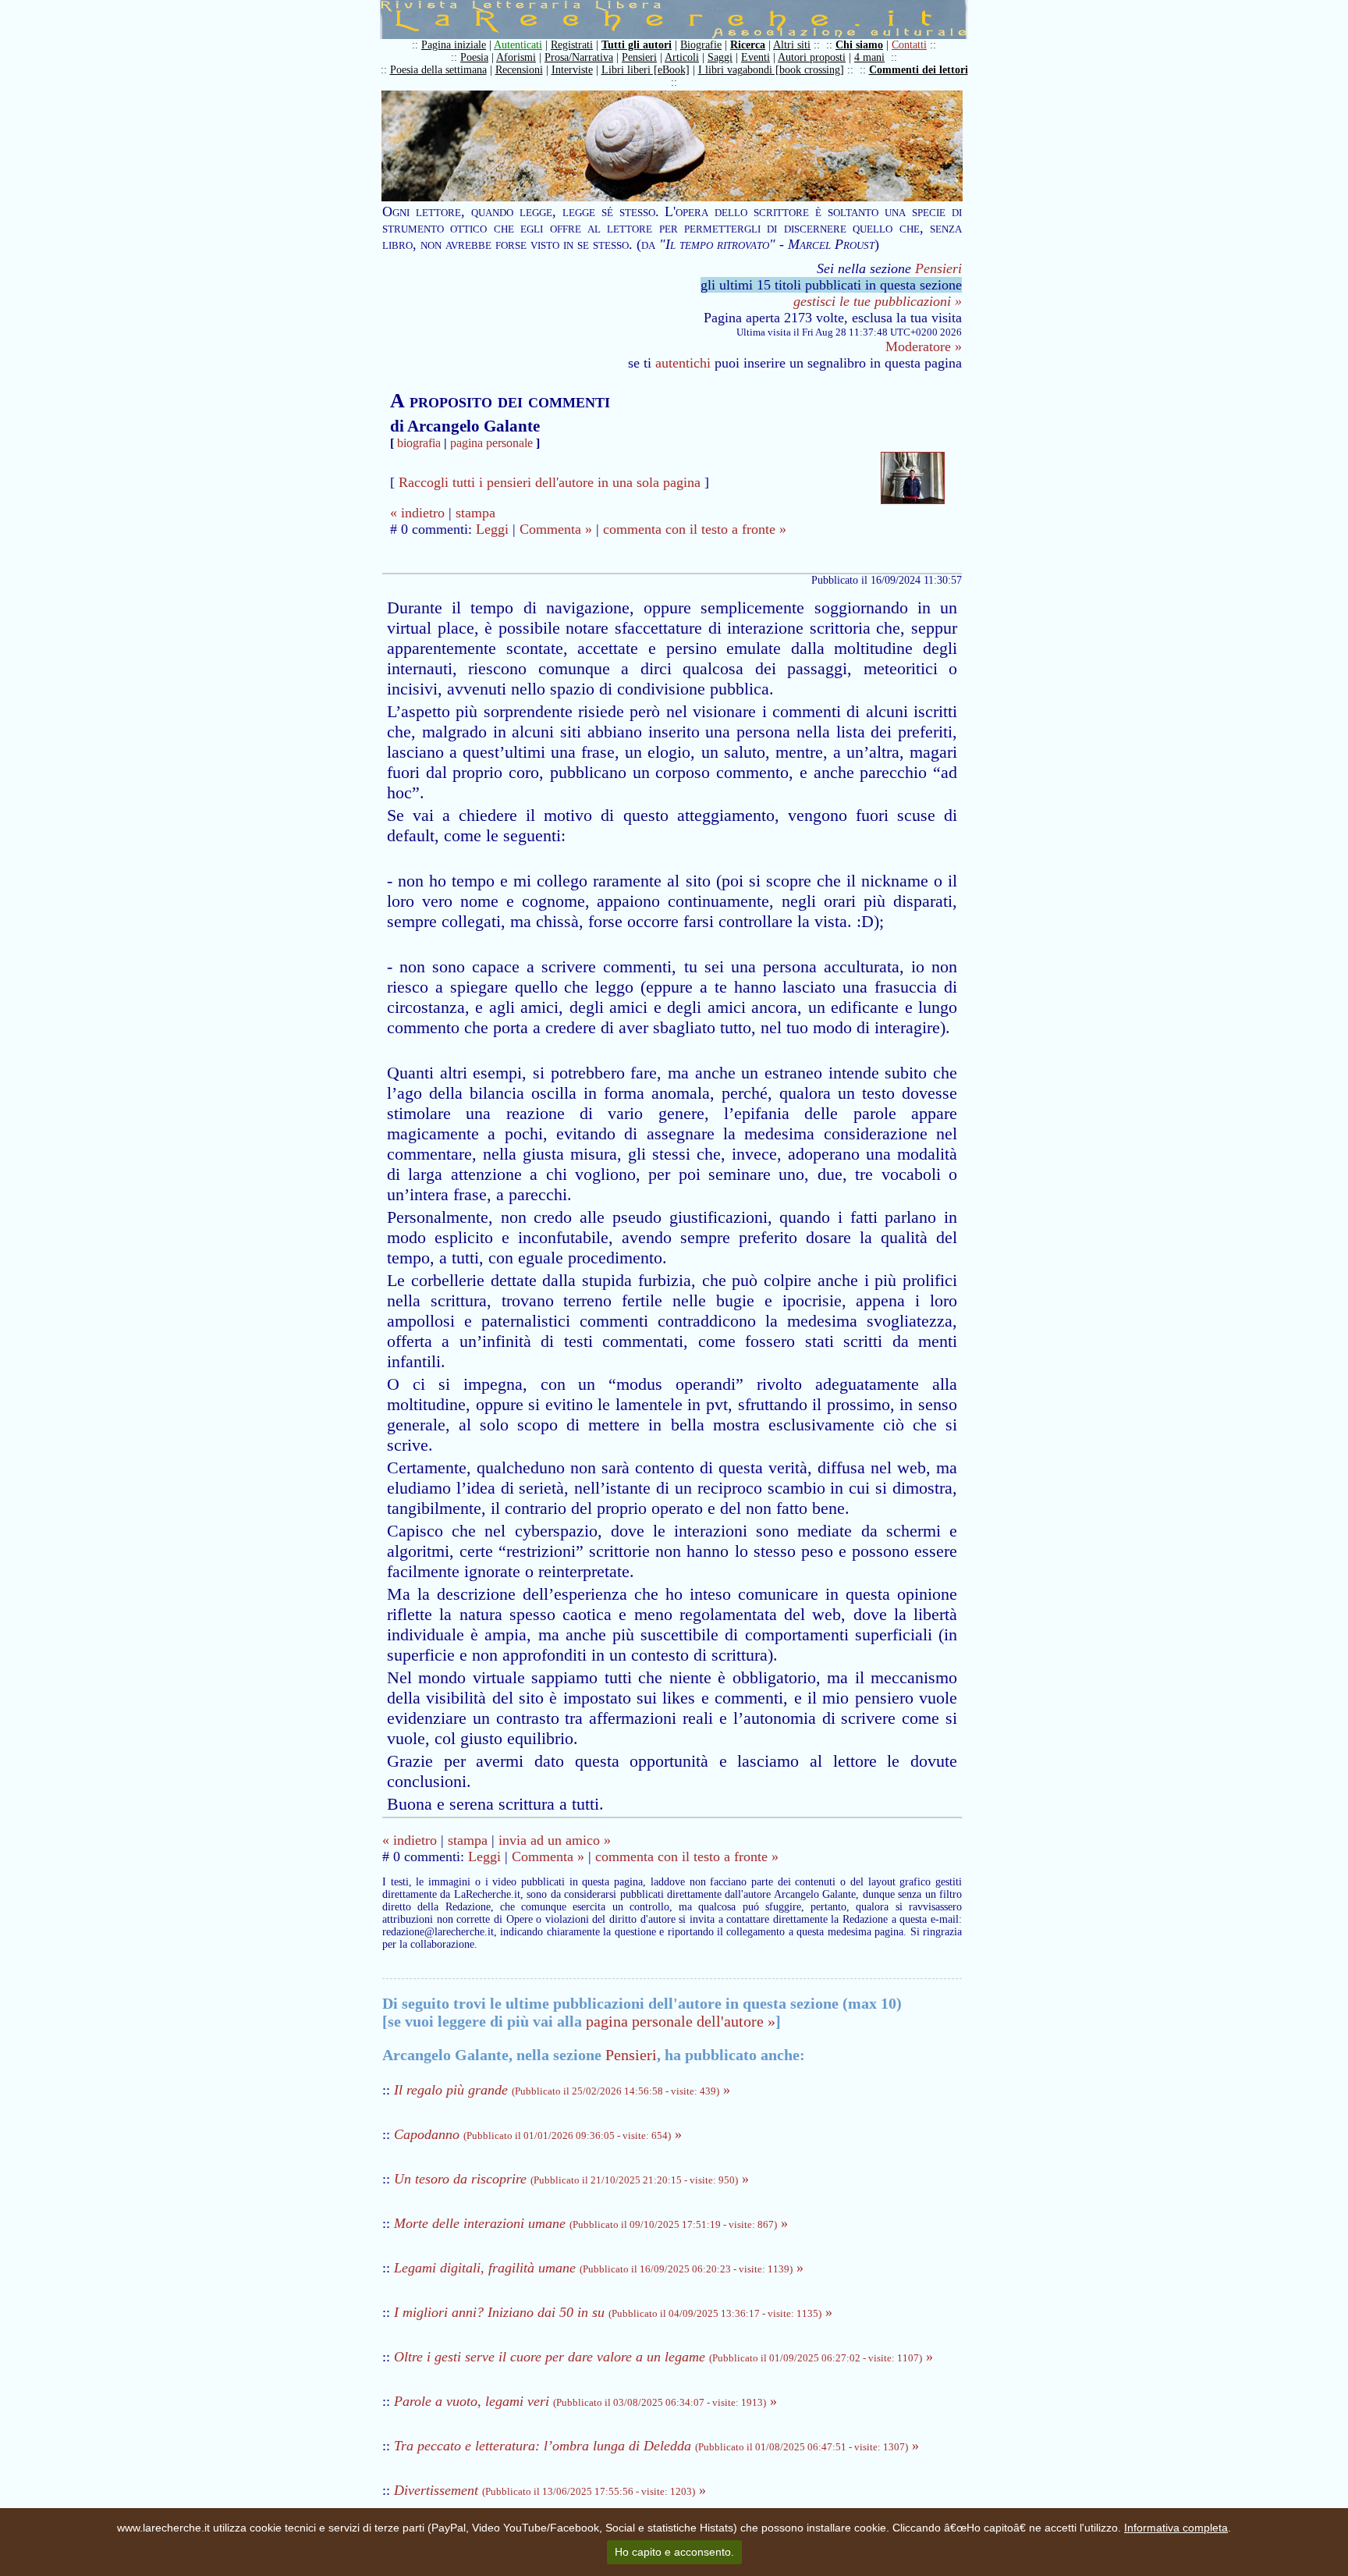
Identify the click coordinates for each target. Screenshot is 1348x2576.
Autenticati (518, 45)
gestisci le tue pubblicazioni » (878, 301)
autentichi (683, 363)
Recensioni (519, 70)
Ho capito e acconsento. (674, 2552)
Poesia (474, 57)
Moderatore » (924, 346)
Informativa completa (1176, 2528)
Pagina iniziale (454, 45)
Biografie (701, 45)
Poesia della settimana (438, 70)
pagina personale (491, 443)
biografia (419, 443)
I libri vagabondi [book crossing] (771, 70)
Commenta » (556, 529)
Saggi (720, 57)
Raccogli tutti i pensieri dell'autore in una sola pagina (550, 482)
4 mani (869, 57)
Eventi (756, 57)
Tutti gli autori (637, 45)
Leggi (492, 529)
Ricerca (748, 45)
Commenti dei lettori (919, 70)
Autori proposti (812, 57)
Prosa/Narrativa (579, 57)
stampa (475, 513)
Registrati (572, 45)
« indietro (417, 513)
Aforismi (516, 57)
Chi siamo (859, 45)
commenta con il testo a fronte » (695, 529)
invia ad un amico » (555, 1840)
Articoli (682, 57)
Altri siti (792, 45)
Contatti (909, 45)
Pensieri (639, 57)
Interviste (572, 70)
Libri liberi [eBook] (646, 70)
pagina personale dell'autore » (681, 2021)
